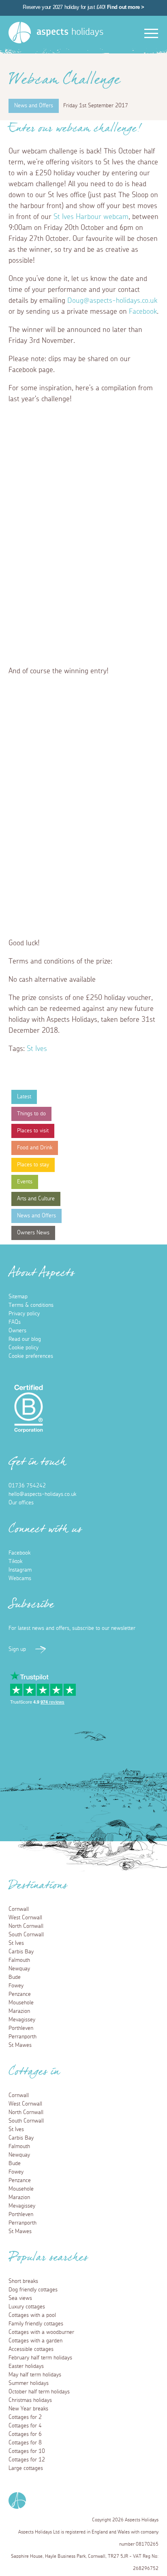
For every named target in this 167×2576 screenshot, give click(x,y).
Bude (15, 1977)
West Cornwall (25, 1918)
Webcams (20, 1578)
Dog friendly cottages (33, 2290)
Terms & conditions (31, 1305)
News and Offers (36, 1216)
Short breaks (23, 2281)
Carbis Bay (21, 1952)
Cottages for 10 (27, 2451)
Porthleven (21, 2028)
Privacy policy (24, 1314)
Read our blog (25, 1339)
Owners (17, 1331)
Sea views (20, 2298)
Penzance (20, 1994)
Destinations (38, 1888)
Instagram (20, 1570)
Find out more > (126, 7)
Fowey (16, 1986)
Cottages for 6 (25, 2434)
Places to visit (33, 1131)
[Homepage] (20, 33)
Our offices (21, 1503)
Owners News (33, 1233)
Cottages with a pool (32, 2315)
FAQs (15, 1322)
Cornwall (19, 1909)
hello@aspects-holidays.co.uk (42, 1494)
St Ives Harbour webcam (91, 217)
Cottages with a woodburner (41, 2332)
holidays (70, 32)
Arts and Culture (36, 1199)
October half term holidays (39, 2392)
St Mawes (20, 2045)
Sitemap (18, 1297)
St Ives (37, 1049)
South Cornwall (26, 1935)
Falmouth (19, 1960)
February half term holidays (40, 2358)
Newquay (19, 1969)
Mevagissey (22, 2020)
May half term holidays (35, 2375)
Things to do (31, 1114)
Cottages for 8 (25, 2443)
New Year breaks (28, 2409)
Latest (24, 1097)
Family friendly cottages (36, 2324)
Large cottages (26, 2468)
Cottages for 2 (25, 2417)
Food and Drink (35, 1148)
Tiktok (15, 1561)
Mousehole (21, 2003)
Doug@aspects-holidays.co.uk (112, 301)
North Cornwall (26, 1926)
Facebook (143, 312)
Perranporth (22, 2037)
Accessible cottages (31, 2349)
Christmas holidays (30, 2400)
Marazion (19, 2011)
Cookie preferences (31, 1356)
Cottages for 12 (27, 2460)
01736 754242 (27, 1486)
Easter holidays (26, 2366)
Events (25, 1182)
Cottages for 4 (25, 2426)
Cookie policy (24, 1348)
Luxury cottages (27, 2307)
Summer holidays (29, 2383)
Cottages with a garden (35, 2341)
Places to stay (33, 1165)
